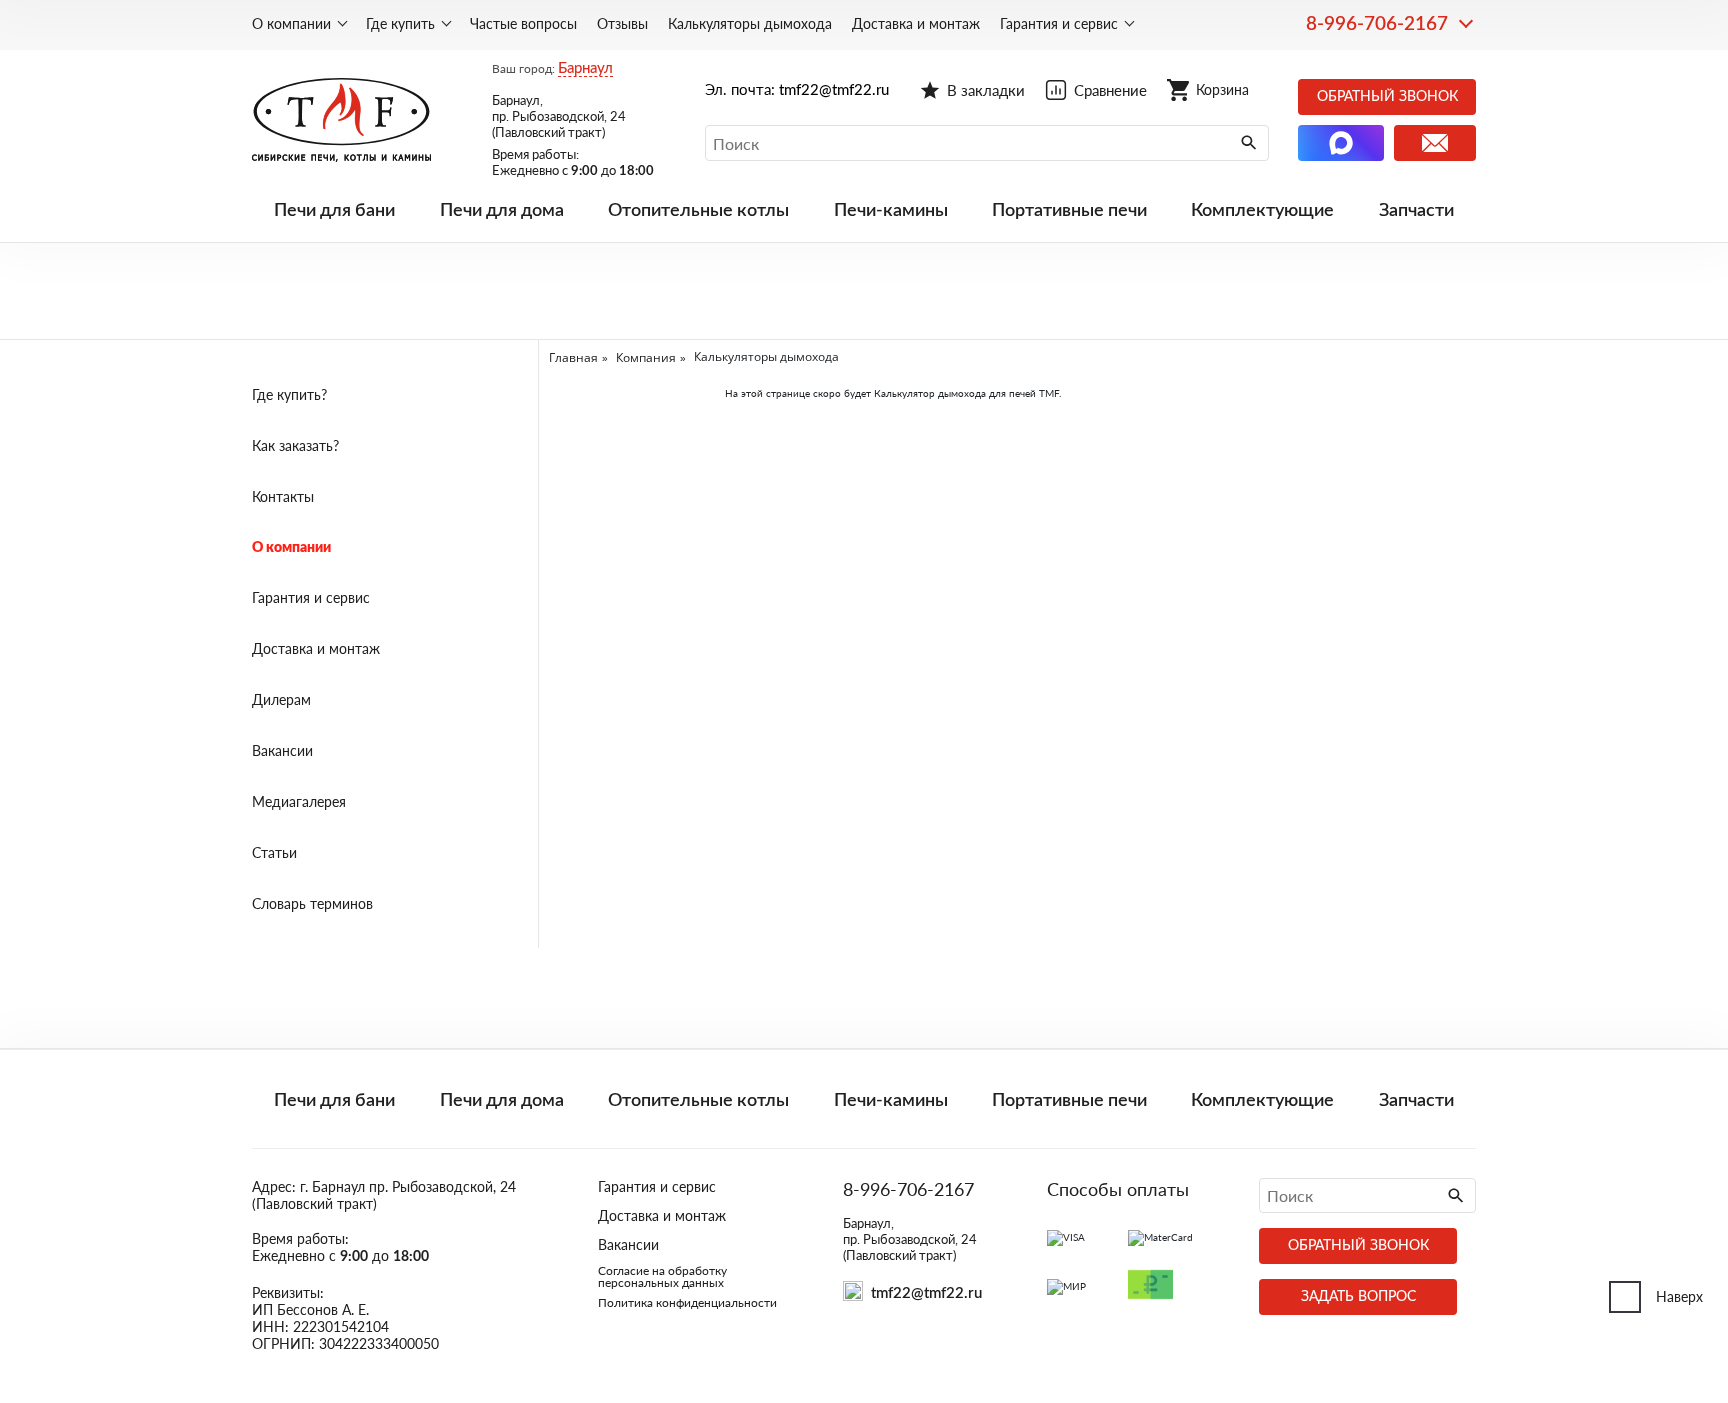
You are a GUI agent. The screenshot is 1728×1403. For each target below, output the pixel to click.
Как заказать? (295, 445)
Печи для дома (502, 211)
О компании (291, 23)
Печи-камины (891, 211)
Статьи (274, 852)
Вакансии (282, 750)
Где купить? (289, 394)
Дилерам (281, 699)
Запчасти (1416, 211)
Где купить (400, 23)
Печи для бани (334, 211)
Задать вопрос (1358, 1297)
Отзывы (622, 23)
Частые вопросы (523, 23)
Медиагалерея (299, 801)
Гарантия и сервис (1059, 23)
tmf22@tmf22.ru (834, 90)
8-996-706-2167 (1377, 24)
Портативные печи (1069, 211)
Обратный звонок (1387, 97)
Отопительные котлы (698, 211)
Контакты (283, 496)
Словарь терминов (312, 903)
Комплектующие (1262, 211)
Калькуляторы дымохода (750, 23)
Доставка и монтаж (916, 23)
